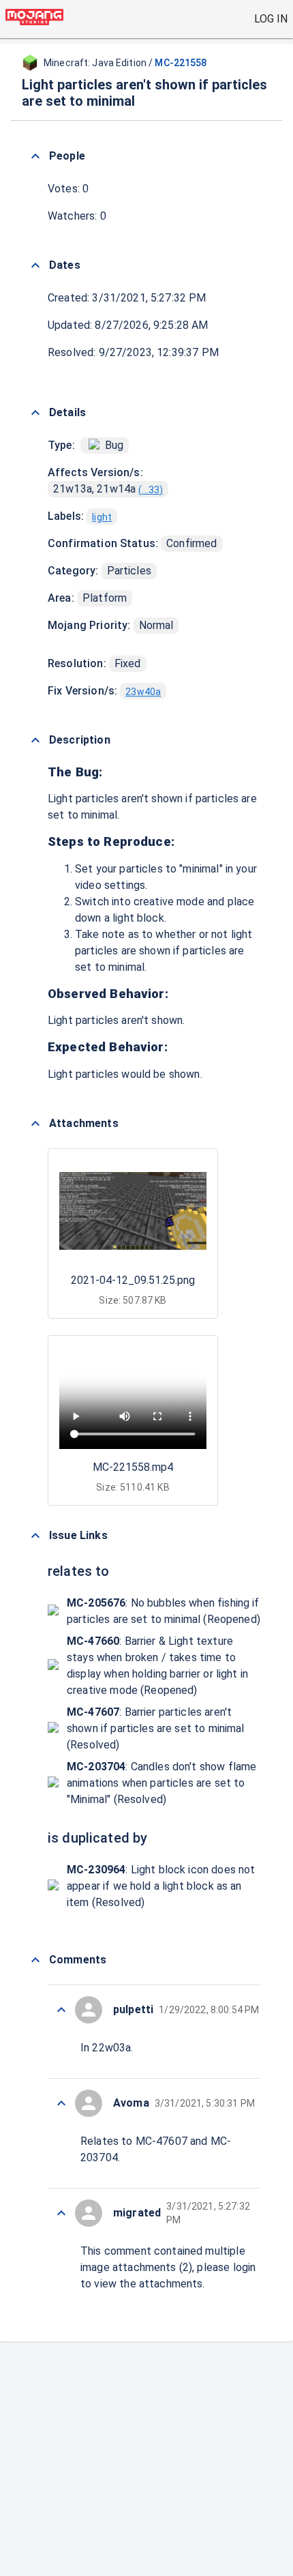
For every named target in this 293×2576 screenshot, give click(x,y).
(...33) (151, 490)
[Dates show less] (35, 265)
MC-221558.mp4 (133, 1467)
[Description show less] (35, 740)
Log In (271, 19)
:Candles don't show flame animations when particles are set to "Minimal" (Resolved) (161, 1783)
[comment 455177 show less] (61, 2213)
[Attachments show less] (35, 1124)
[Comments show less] (35, 1960)
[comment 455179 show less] (61, 2103)
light (102, 517)
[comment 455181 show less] (61, 2010)
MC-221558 (181, 63)
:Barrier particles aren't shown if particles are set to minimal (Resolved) (156, 1728)
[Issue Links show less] (35, 1536)
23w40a (143, 692)
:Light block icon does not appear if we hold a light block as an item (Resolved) (161, 1886)
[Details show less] (35, 413)
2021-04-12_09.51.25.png (133, 1280)
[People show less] (35, 156)
